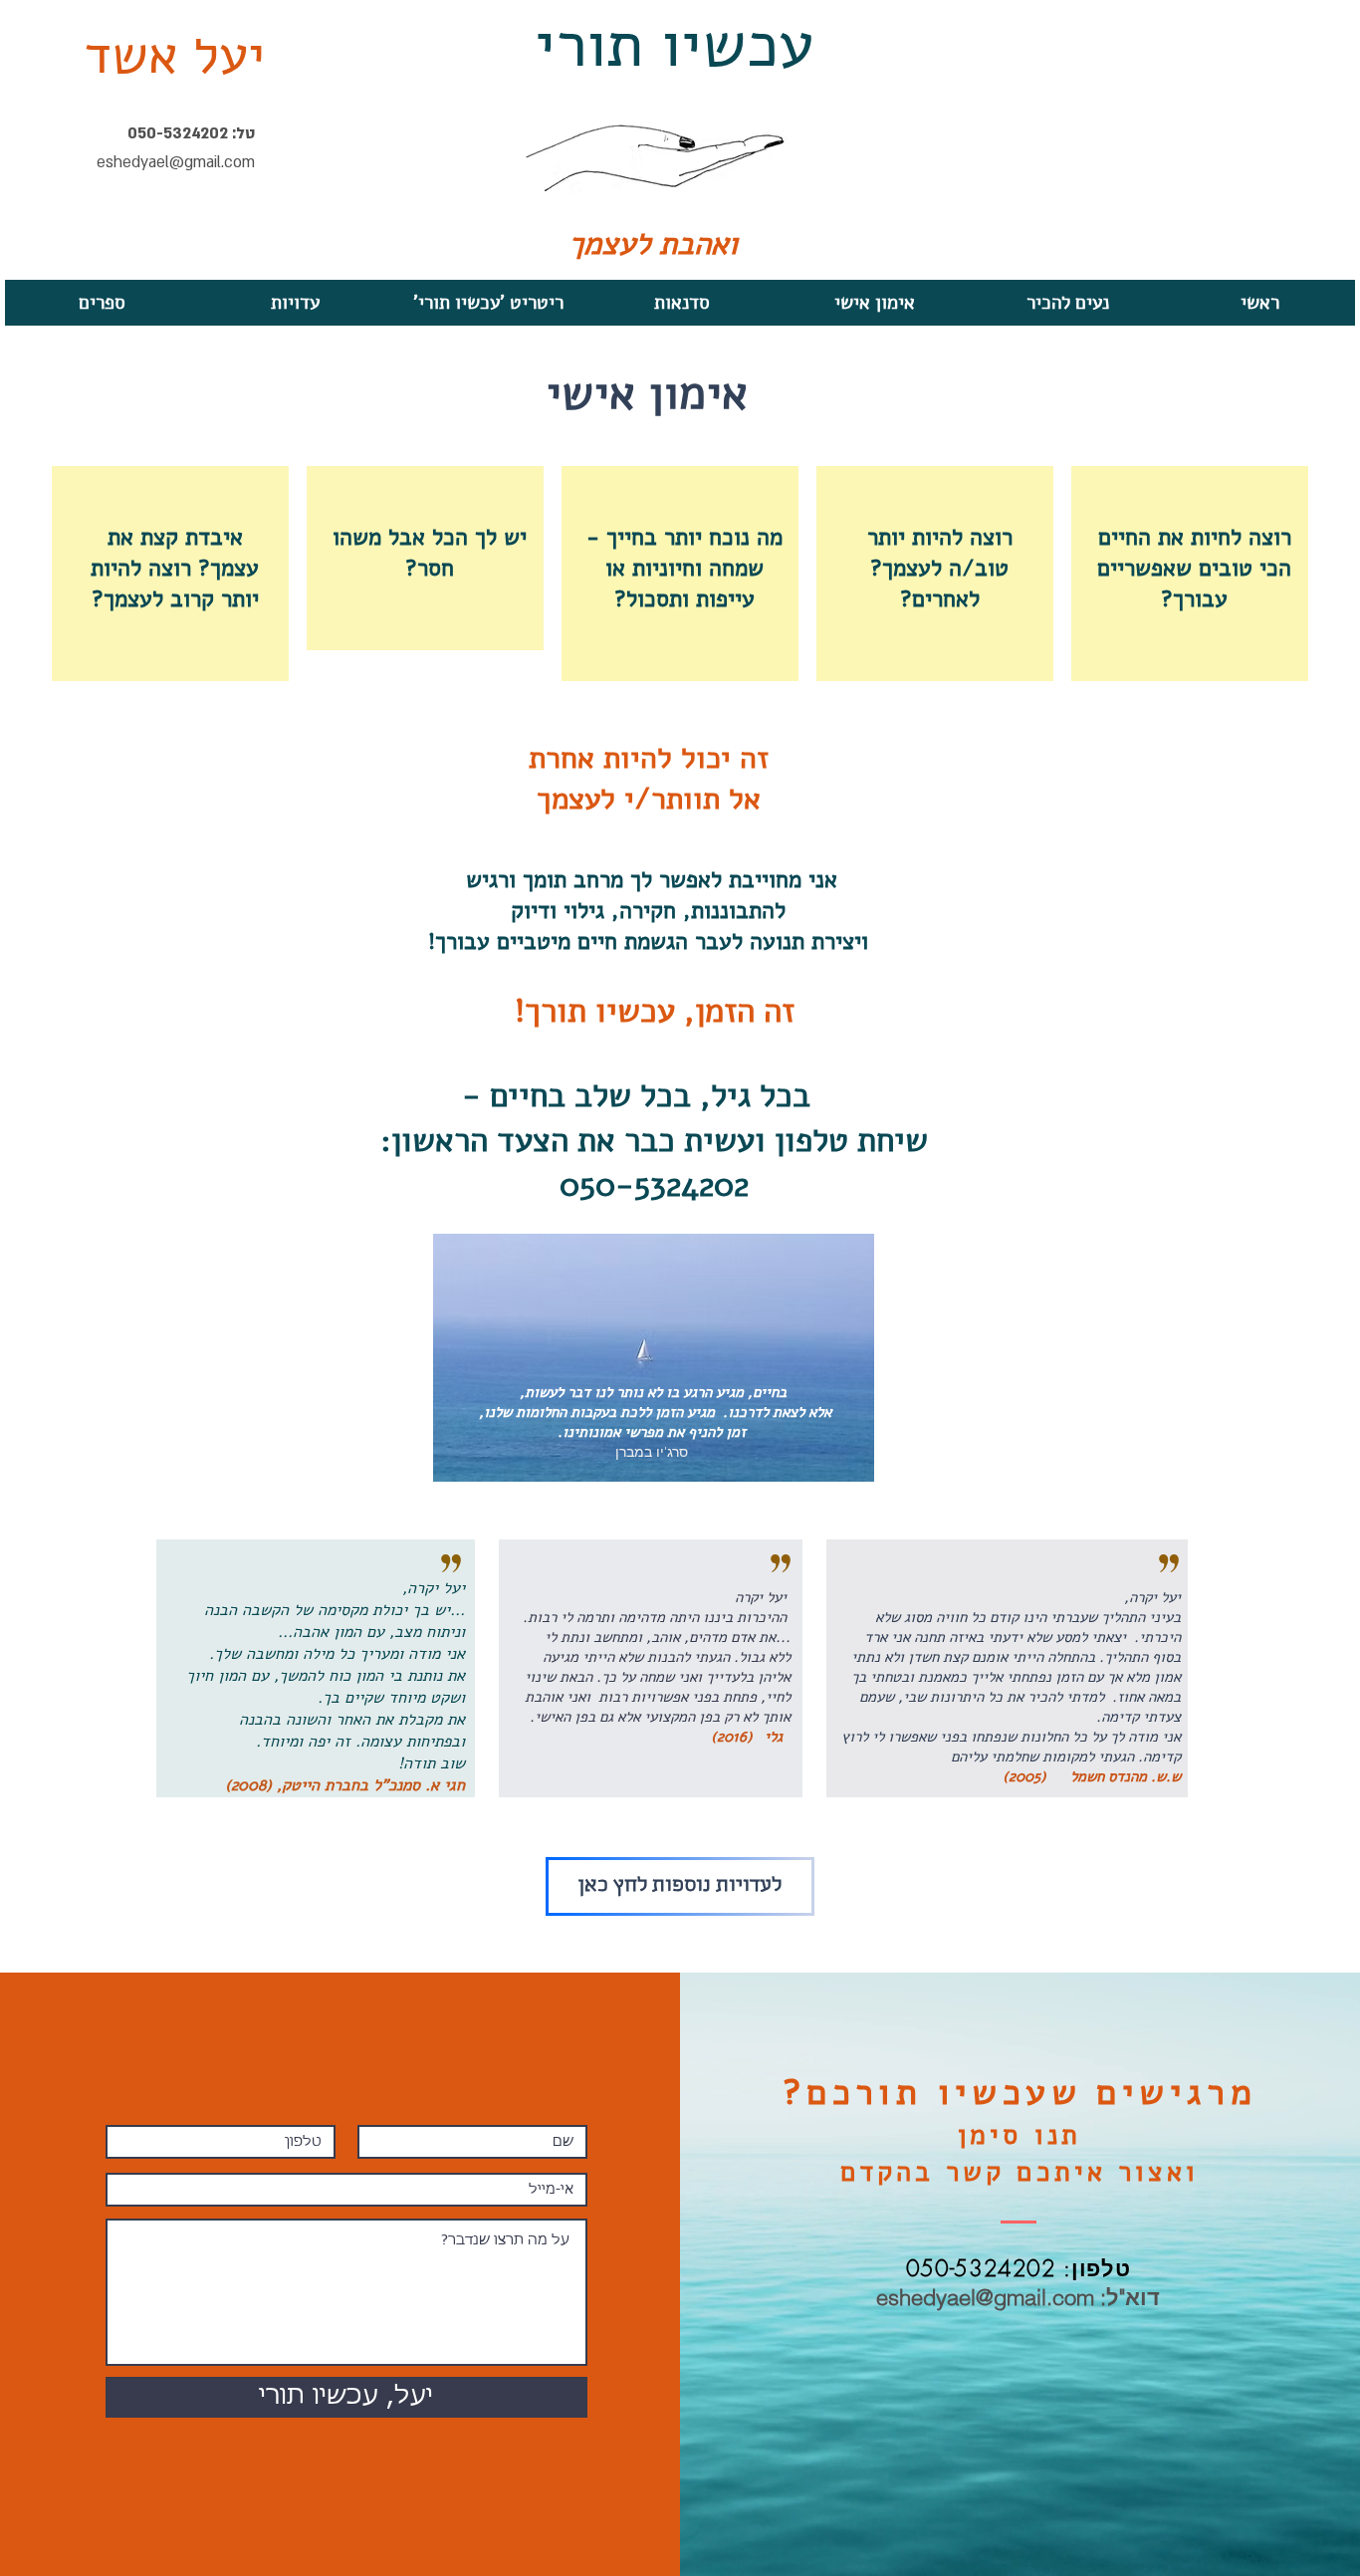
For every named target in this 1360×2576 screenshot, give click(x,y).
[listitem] (1190, 574)
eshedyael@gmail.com (176, 162)
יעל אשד (174, 56)
